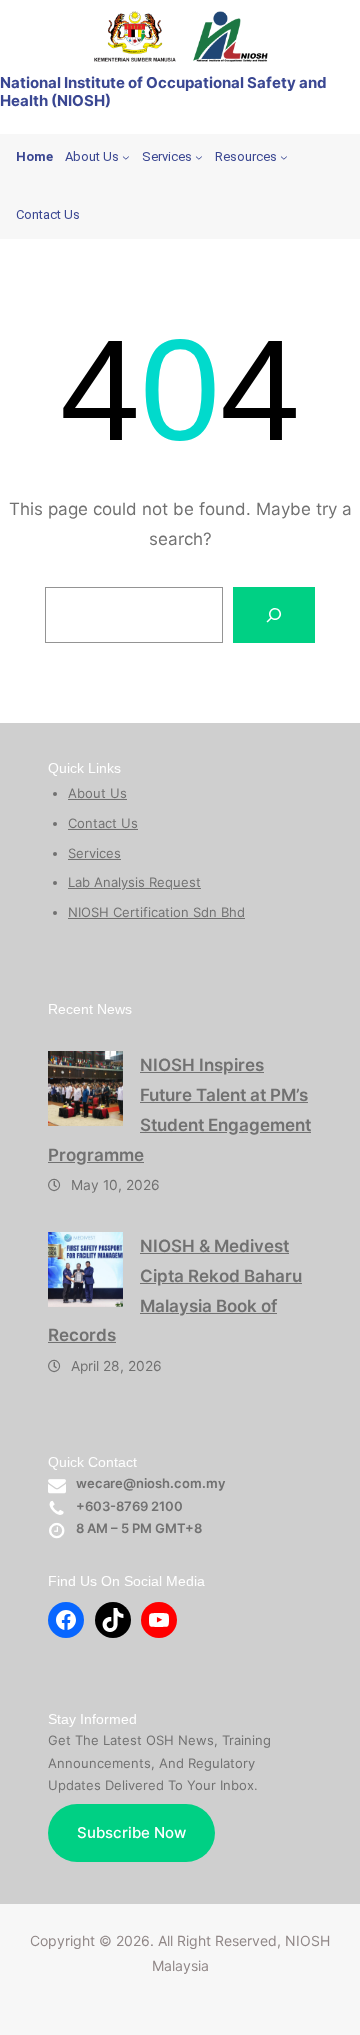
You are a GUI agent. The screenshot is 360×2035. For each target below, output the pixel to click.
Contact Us (103, 823)
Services (94, 853)
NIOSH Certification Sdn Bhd (156, 912)
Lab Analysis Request (134, 882)
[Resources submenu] (284, 157)
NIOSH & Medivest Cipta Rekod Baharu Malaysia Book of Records (175, 1290)
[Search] (274, 615)
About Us (97, 793)
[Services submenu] (199, 157)
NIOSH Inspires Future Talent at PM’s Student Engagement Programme (179, 1109)
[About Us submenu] (126, 157)
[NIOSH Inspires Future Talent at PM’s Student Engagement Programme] (85, 1088)
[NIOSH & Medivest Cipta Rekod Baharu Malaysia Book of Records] (85, 1269)
